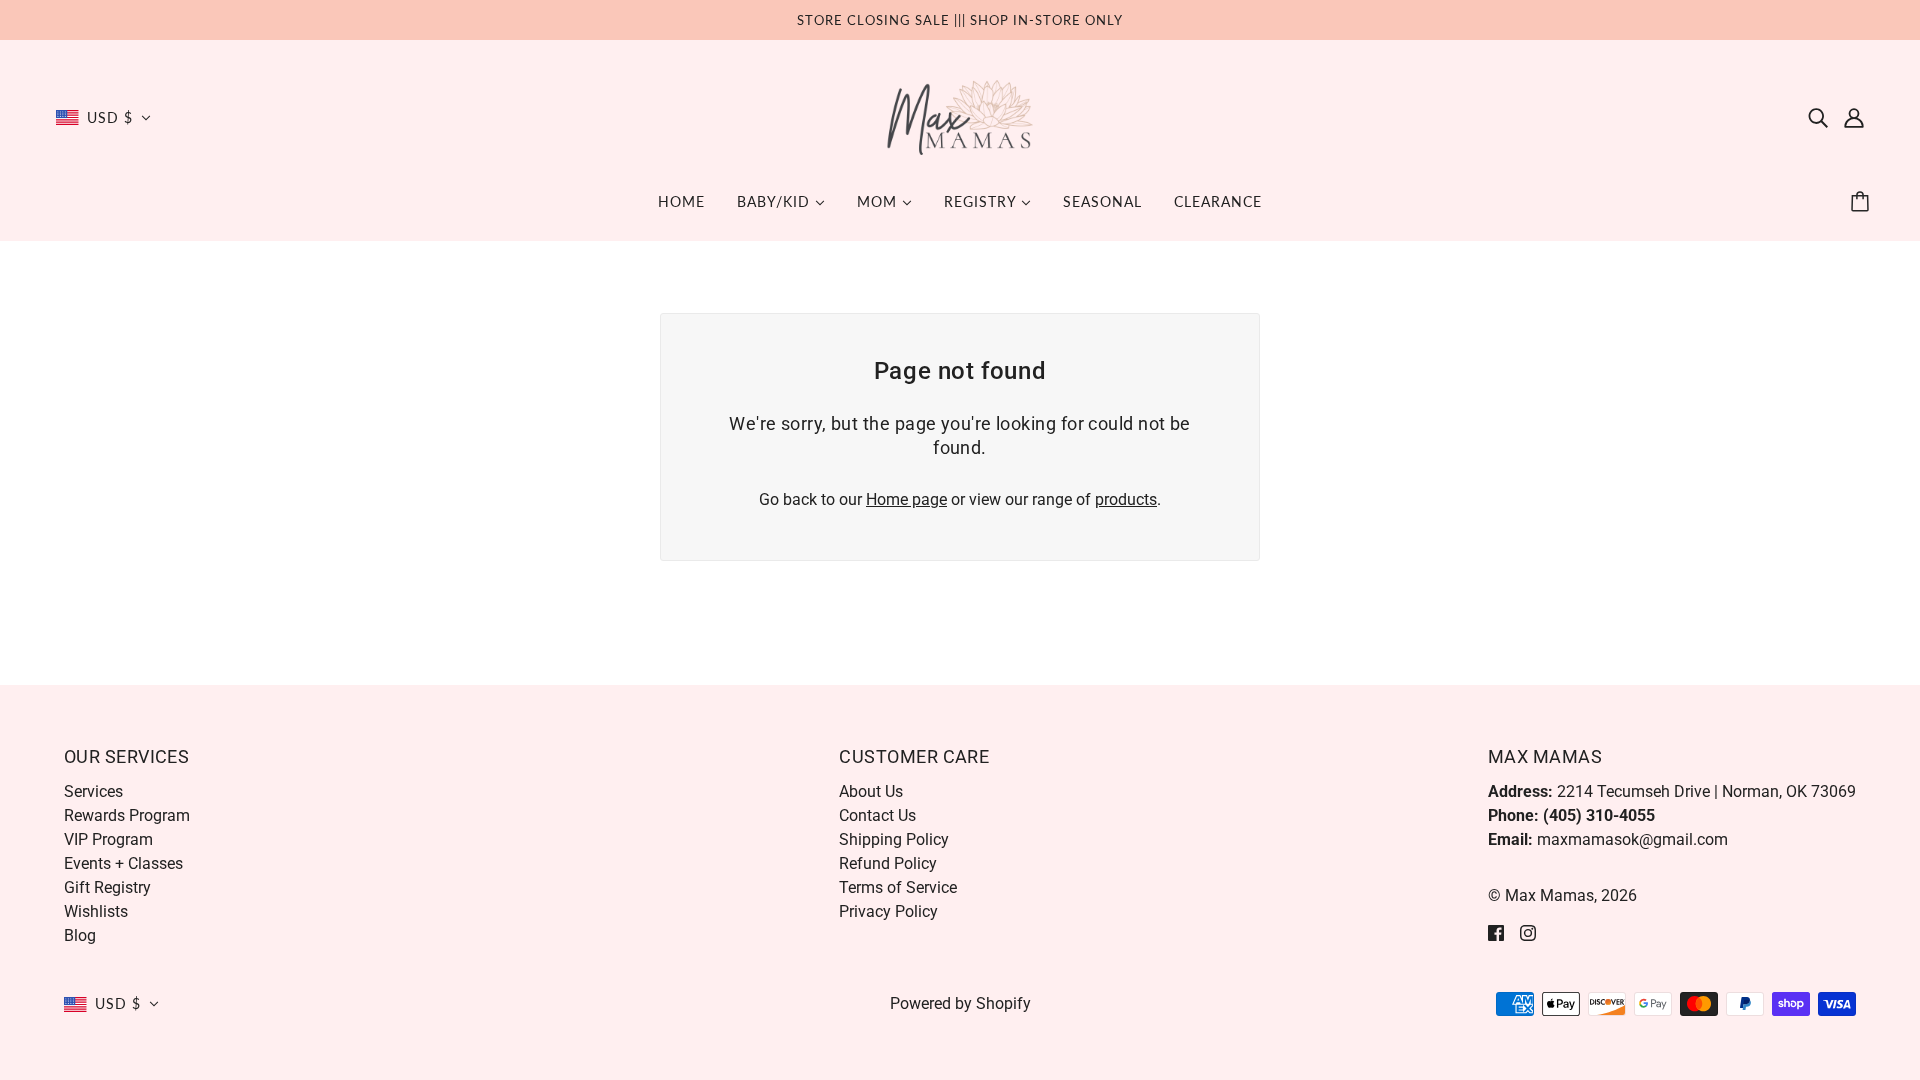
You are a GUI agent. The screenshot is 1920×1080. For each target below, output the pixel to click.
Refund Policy (888, 863)
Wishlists (96, 911)
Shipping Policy (894, 839)
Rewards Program (127, 815)
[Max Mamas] (960, 116)
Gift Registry (107, 887)
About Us (871, 791)
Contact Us (877, 815)
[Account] (1854, 118)
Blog (80, 935)
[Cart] (1863, 202)
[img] (1818, 118)
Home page (906, 499)
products (1126, 499)
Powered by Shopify (960, 1003)
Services (93, 791)
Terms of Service (898, 887)
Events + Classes (123, 863)
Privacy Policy (888, 911)
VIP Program (108, 839)
